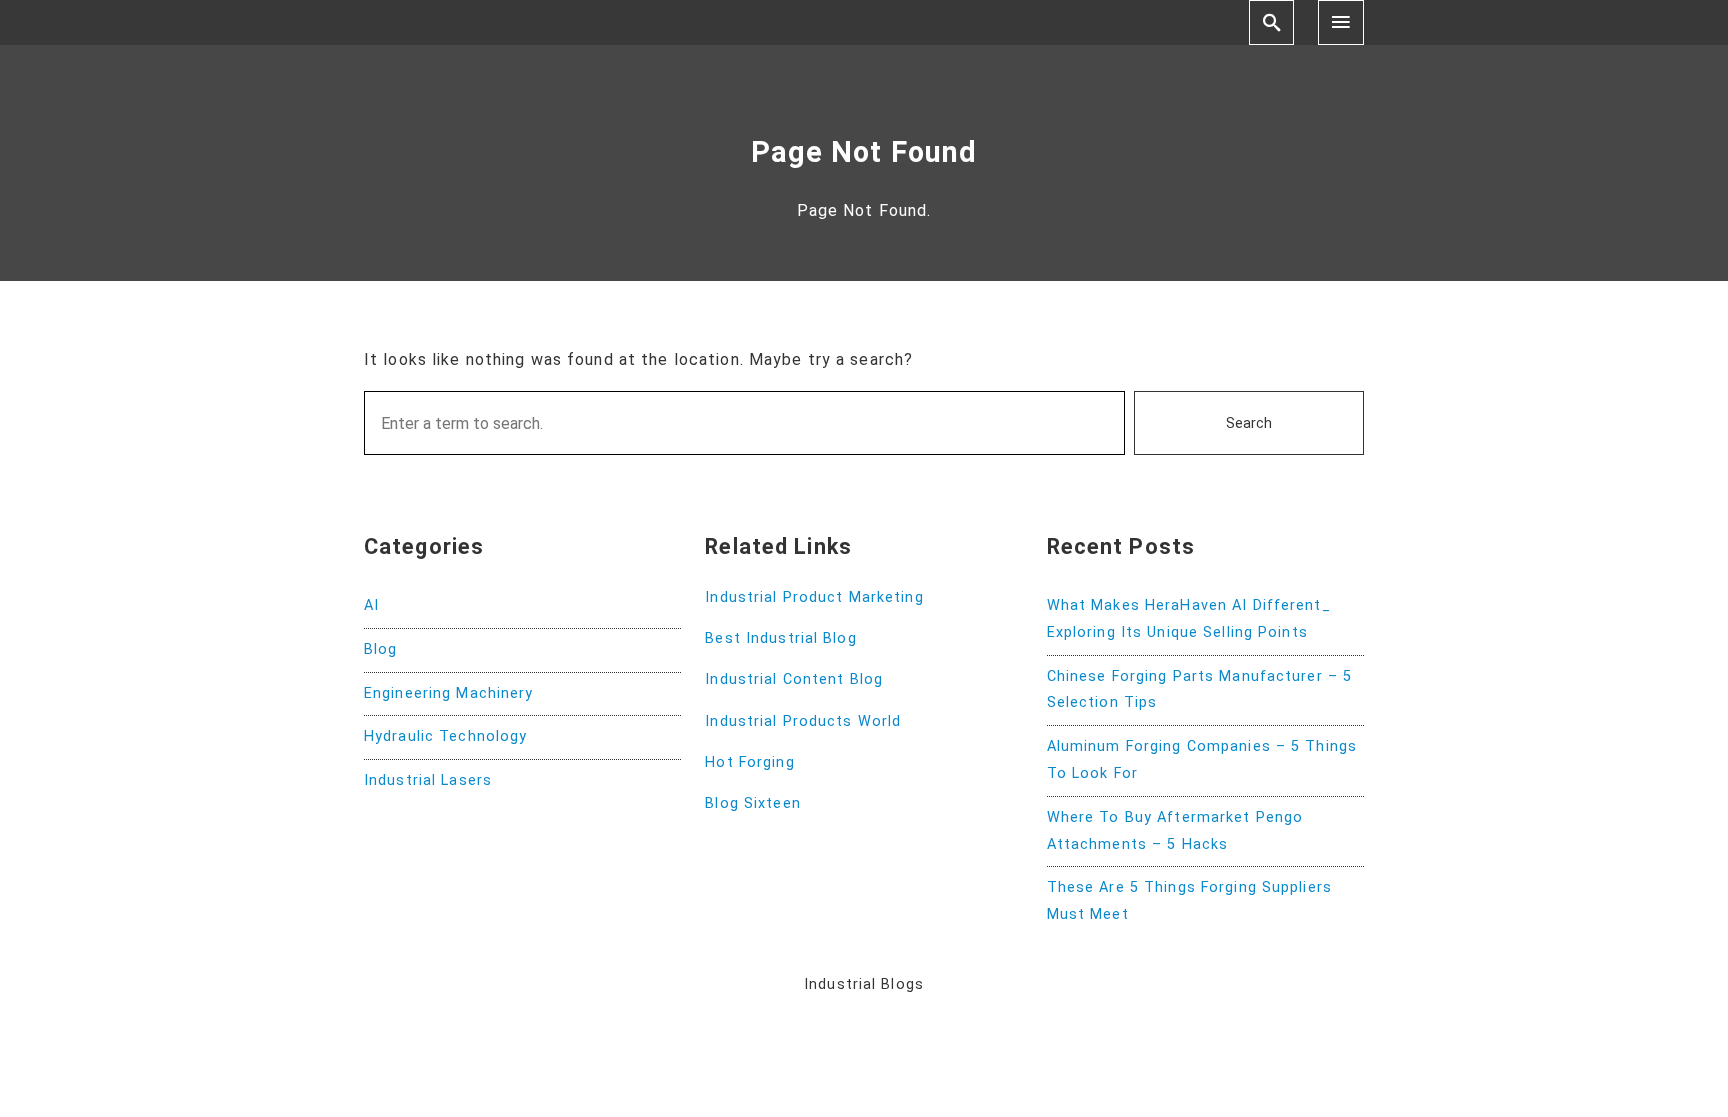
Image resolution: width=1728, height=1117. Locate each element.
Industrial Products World (803, 721)
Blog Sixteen (752, 803)
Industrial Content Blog (794, 679)
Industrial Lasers (428, 780)
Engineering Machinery (449, 693)
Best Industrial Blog (780, 638)
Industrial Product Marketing (814, 597)
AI (371, 605)
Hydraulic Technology (445, 736)
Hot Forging (749, 762)
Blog (380, 649)
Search (1249, 423)
